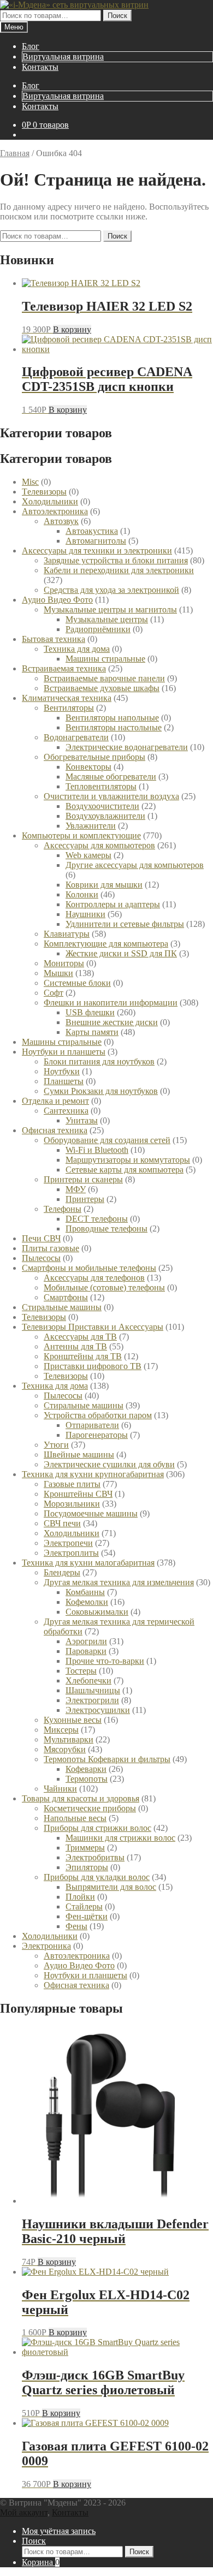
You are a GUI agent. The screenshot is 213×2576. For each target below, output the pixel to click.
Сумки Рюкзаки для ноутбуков (101, 1091)
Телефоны (63, 1209)
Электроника (46, 1946)
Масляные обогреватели (111, 777)
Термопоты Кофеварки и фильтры (107, 1759)
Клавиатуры (67, 934)
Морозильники (72, 1504)
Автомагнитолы (96, 541)
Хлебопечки (88, 1680)
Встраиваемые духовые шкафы (102, 688)
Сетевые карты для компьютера (125, 1170)
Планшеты (64, 1081)
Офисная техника (55, 1130)
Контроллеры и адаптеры (113, 904)
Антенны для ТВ (75, 1346)
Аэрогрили (86, 1641)
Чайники (60, 1789)
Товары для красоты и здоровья (81, 1798)
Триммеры (85, 1848)
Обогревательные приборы (94, 757)
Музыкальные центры (107, 619)
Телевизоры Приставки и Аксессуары (93, 1327)
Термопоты (87, 1779)
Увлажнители (91, 826)
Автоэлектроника (55, 511)
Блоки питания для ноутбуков (99, 1061)
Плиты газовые (51, 1248)
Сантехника (66, 1111)
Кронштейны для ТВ (83, 1356)
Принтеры (85, 1199)
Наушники (85, 914)
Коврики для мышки (104, 885)
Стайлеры (84, 1906)
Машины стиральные (105, 659)
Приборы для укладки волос (97, 1877)
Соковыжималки (97, 1612)
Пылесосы (63, 1396)
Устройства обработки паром (98, 1415)
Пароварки (86, 1651)
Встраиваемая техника (64, 668)
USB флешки (90, 1012)
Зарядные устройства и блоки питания (116, 560)
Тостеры (81, 1671)
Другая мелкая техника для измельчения (119, 1582)
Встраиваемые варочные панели (104, 678)
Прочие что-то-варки (105, 1661)
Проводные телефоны (106, 1228)
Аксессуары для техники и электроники (97, 551)
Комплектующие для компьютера (106, 944)
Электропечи (68, 1543)
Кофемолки (87, 1602)
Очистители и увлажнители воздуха (111, 796)
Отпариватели (92, 1425)
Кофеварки (86, 1769)
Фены (76, 1926)
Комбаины (85, 1592)
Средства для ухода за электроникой (111, 590)
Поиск (117, 16)
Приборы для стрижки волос (97, 1828)
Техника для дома (77, 649)
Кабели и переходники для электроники (119, 570)
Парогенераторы (97, 1435)
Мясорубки (65, 1749)
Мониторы (64, 963)
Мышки (58, 973)
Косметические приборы (90, 1808)
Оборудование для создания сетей (107, 1140)
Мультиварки (69, 1739)
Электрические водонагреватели (127, 747)
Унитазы (82, 1120)
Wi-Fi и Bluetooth (97, 1150)
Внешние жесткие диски (112, 1022)
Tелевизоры (44, 492)
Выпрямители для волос (111, 1887)
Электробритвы (95, 1857)
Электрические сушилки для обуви (109, 1464)
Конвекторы (88, 767)
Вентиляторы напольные (112, 718)
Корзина (41, 2562)
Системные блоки (77, 983)
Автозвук (61, 521)
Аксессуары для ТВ (80, 1337)
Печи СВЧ (41, 1238)
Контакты (40, 67)
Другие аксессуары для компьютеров (135, 865)
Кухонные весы (73, 1720)
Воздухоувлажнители (105, 816)
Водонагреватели (76, 737)
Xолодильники (50, 501)
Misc (30, 482)
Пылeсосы (41, 1258)
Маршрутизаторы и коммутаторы (128, 1160)
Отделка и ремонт (55, 1101)
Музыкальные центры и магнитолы (110, 609)
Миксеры (61, 1730)
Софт (54, 993)
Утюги (56, 1445)
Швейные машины (79, 1454)
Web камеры (88, 855)
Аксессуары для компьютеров (99, 845)
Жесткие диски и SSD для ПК (121, 953)
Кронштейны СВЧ (78, 1494)
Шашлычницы (93, 1690)
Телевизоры (44, 1317)
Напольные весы (75, 1818)
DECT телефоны (97, 1219)
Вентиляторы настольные (114, 727)
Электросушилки (98, 1710)
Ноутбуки (62, 1071)
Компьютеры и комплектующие (81, 835)
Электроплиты (71, 1553)
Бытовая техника (54, 639)
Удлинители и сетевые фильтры (125, 924)
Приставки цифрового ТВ (93, 1366)
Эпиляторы (87, 1867)
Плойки (80, 1897)
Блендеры (62, 1572)
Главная (15, 153)
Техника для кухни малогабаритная (88, 1563)
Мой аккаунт (24, 2512)
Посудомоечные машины (91, 1513)
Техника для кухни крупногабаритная (93, 1474)
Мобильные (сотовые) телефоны (104, 1287)
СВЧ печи (62, 1523)
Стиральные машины (62, 1307)
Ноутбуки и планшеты (64, 1052)
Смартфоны (66, 1297)
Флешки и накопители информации (111, 1003)
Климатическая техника (67, 698)
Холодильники (72, 1533)
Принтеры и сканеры (83, 1179)
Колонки (82, 894)
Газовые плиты (72, 1484)
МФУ (76, 1189)
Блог (31, 46)
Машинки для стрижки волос (120, 1838)
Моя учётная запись (59, 2531)
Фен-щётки (87, 1916)
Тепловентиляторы (101, 786)
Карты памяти (92, 1032)
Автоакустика (92, 531)
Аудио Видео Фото (57, 600)
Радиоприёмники (98, 629)
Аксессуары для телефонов (94, 1278)
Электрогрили (92, 1700)
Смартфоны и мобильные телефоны (89, 1268)
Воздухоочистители (102, 806)
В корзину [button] (72, 329)
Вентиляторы (69, 708)
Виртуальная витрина (63, 56)
